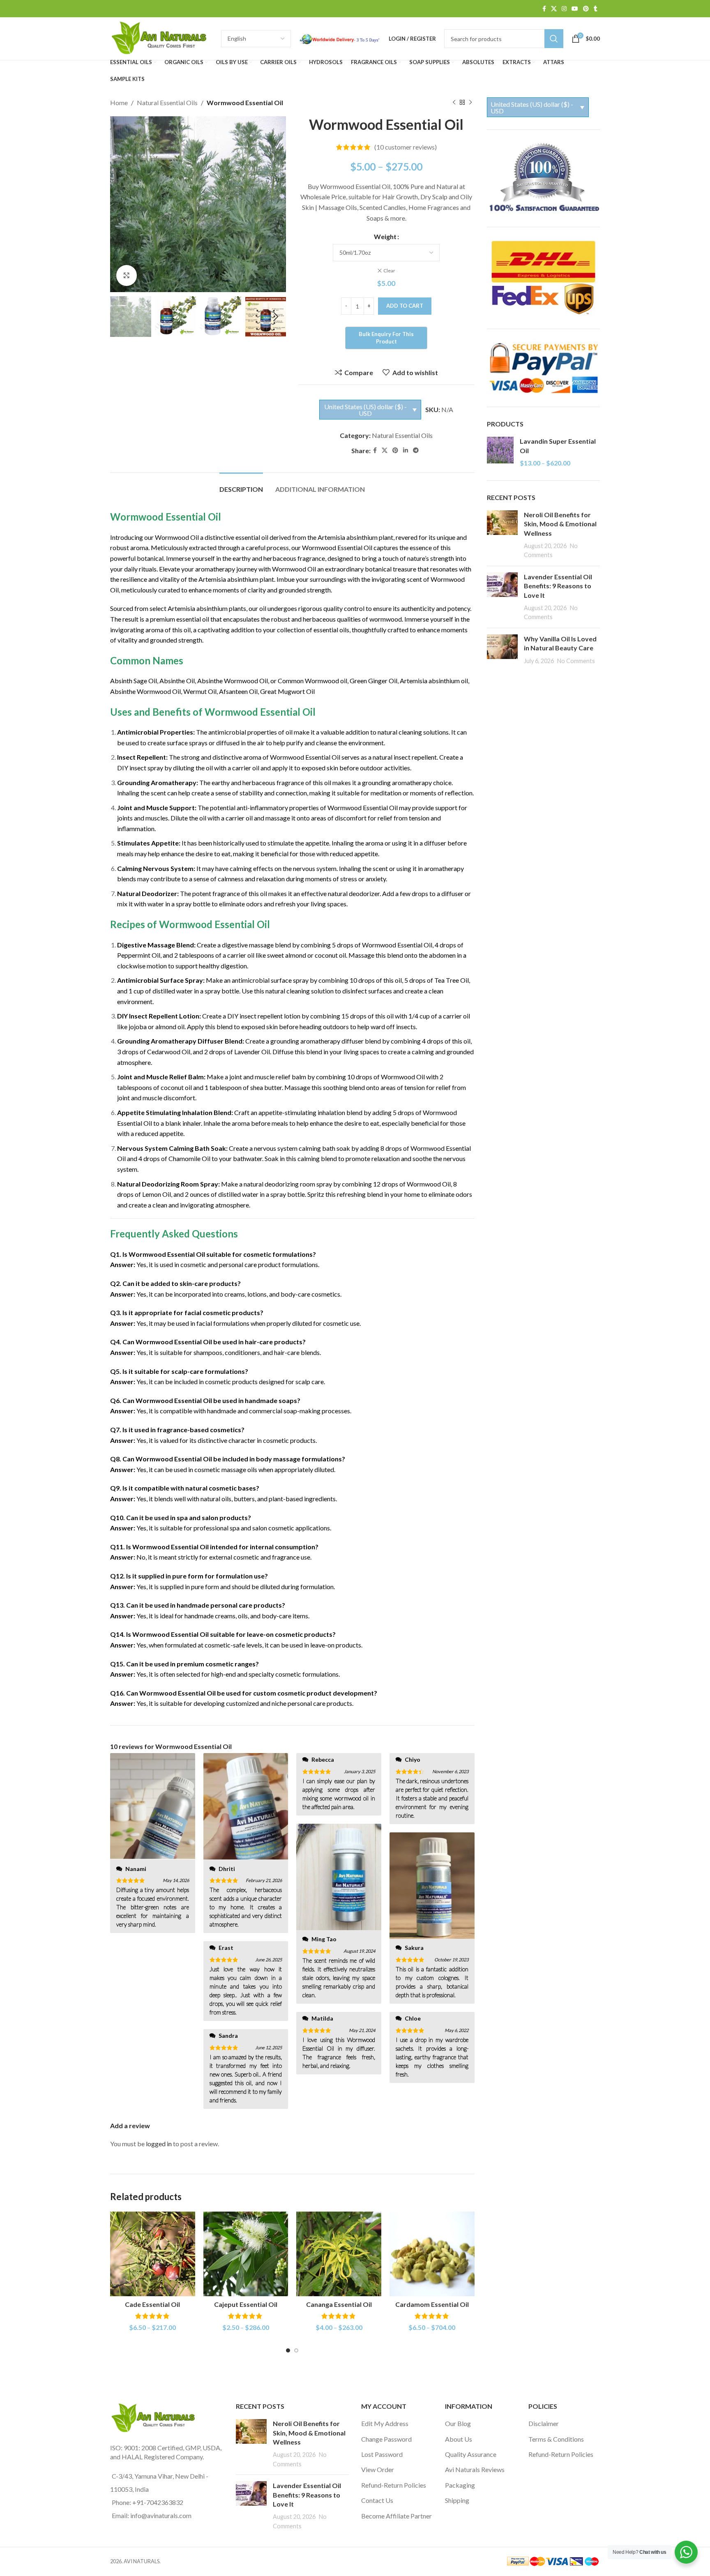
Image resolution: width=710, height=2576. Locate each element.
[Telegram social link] (416, 450)
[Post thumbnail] (502, 535)
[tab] (241, 485)
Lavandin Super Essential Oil (558, 446)
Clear (389, 271)
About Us (459, 2439)
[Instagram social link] (564, 9)
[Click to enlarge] (127, 275)
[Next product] (470, 103)
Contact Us (377, 2500)
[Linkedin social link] (406, 450)
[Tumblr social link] (596, 9)
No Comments (576, 661)
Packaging (460, 2485)
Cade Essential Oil (152, 2304)
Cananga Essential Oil (339, 2304)
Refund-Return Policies (394, 2485)
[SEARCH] (554, 39)
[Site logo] (161, 38)
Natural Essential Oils (167, 103)
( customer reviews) (406, 147)
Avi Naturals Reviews (475, 2469)
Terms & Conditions (556, 2439)
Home (119, 103)
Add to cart (405, 306)
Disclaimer (544, 2423)
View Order (378, 2469)
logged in (159, 2144)
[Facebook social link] (544, 9)
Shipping (457, 2500)
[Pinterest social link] (586, 9)
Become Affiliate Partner (396, 2516)
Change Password (386, 2439)
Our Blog (458, 2423)
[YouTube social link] (575, 9)
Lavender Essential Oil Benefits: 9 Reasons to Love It (558, 586)
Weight (385, 236)
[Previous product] (454, 103)
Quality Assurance (471, 2454)
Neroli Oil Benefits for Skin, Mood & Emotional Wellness (560, 524)
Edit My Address (385, 2423)
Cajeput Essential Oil (246, 2304)
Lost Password (382, 2454)
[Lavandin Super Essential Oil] (500, 452)
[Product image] (153, 2254)
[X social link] (554, 9)
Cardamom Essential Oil (432, 2304)
